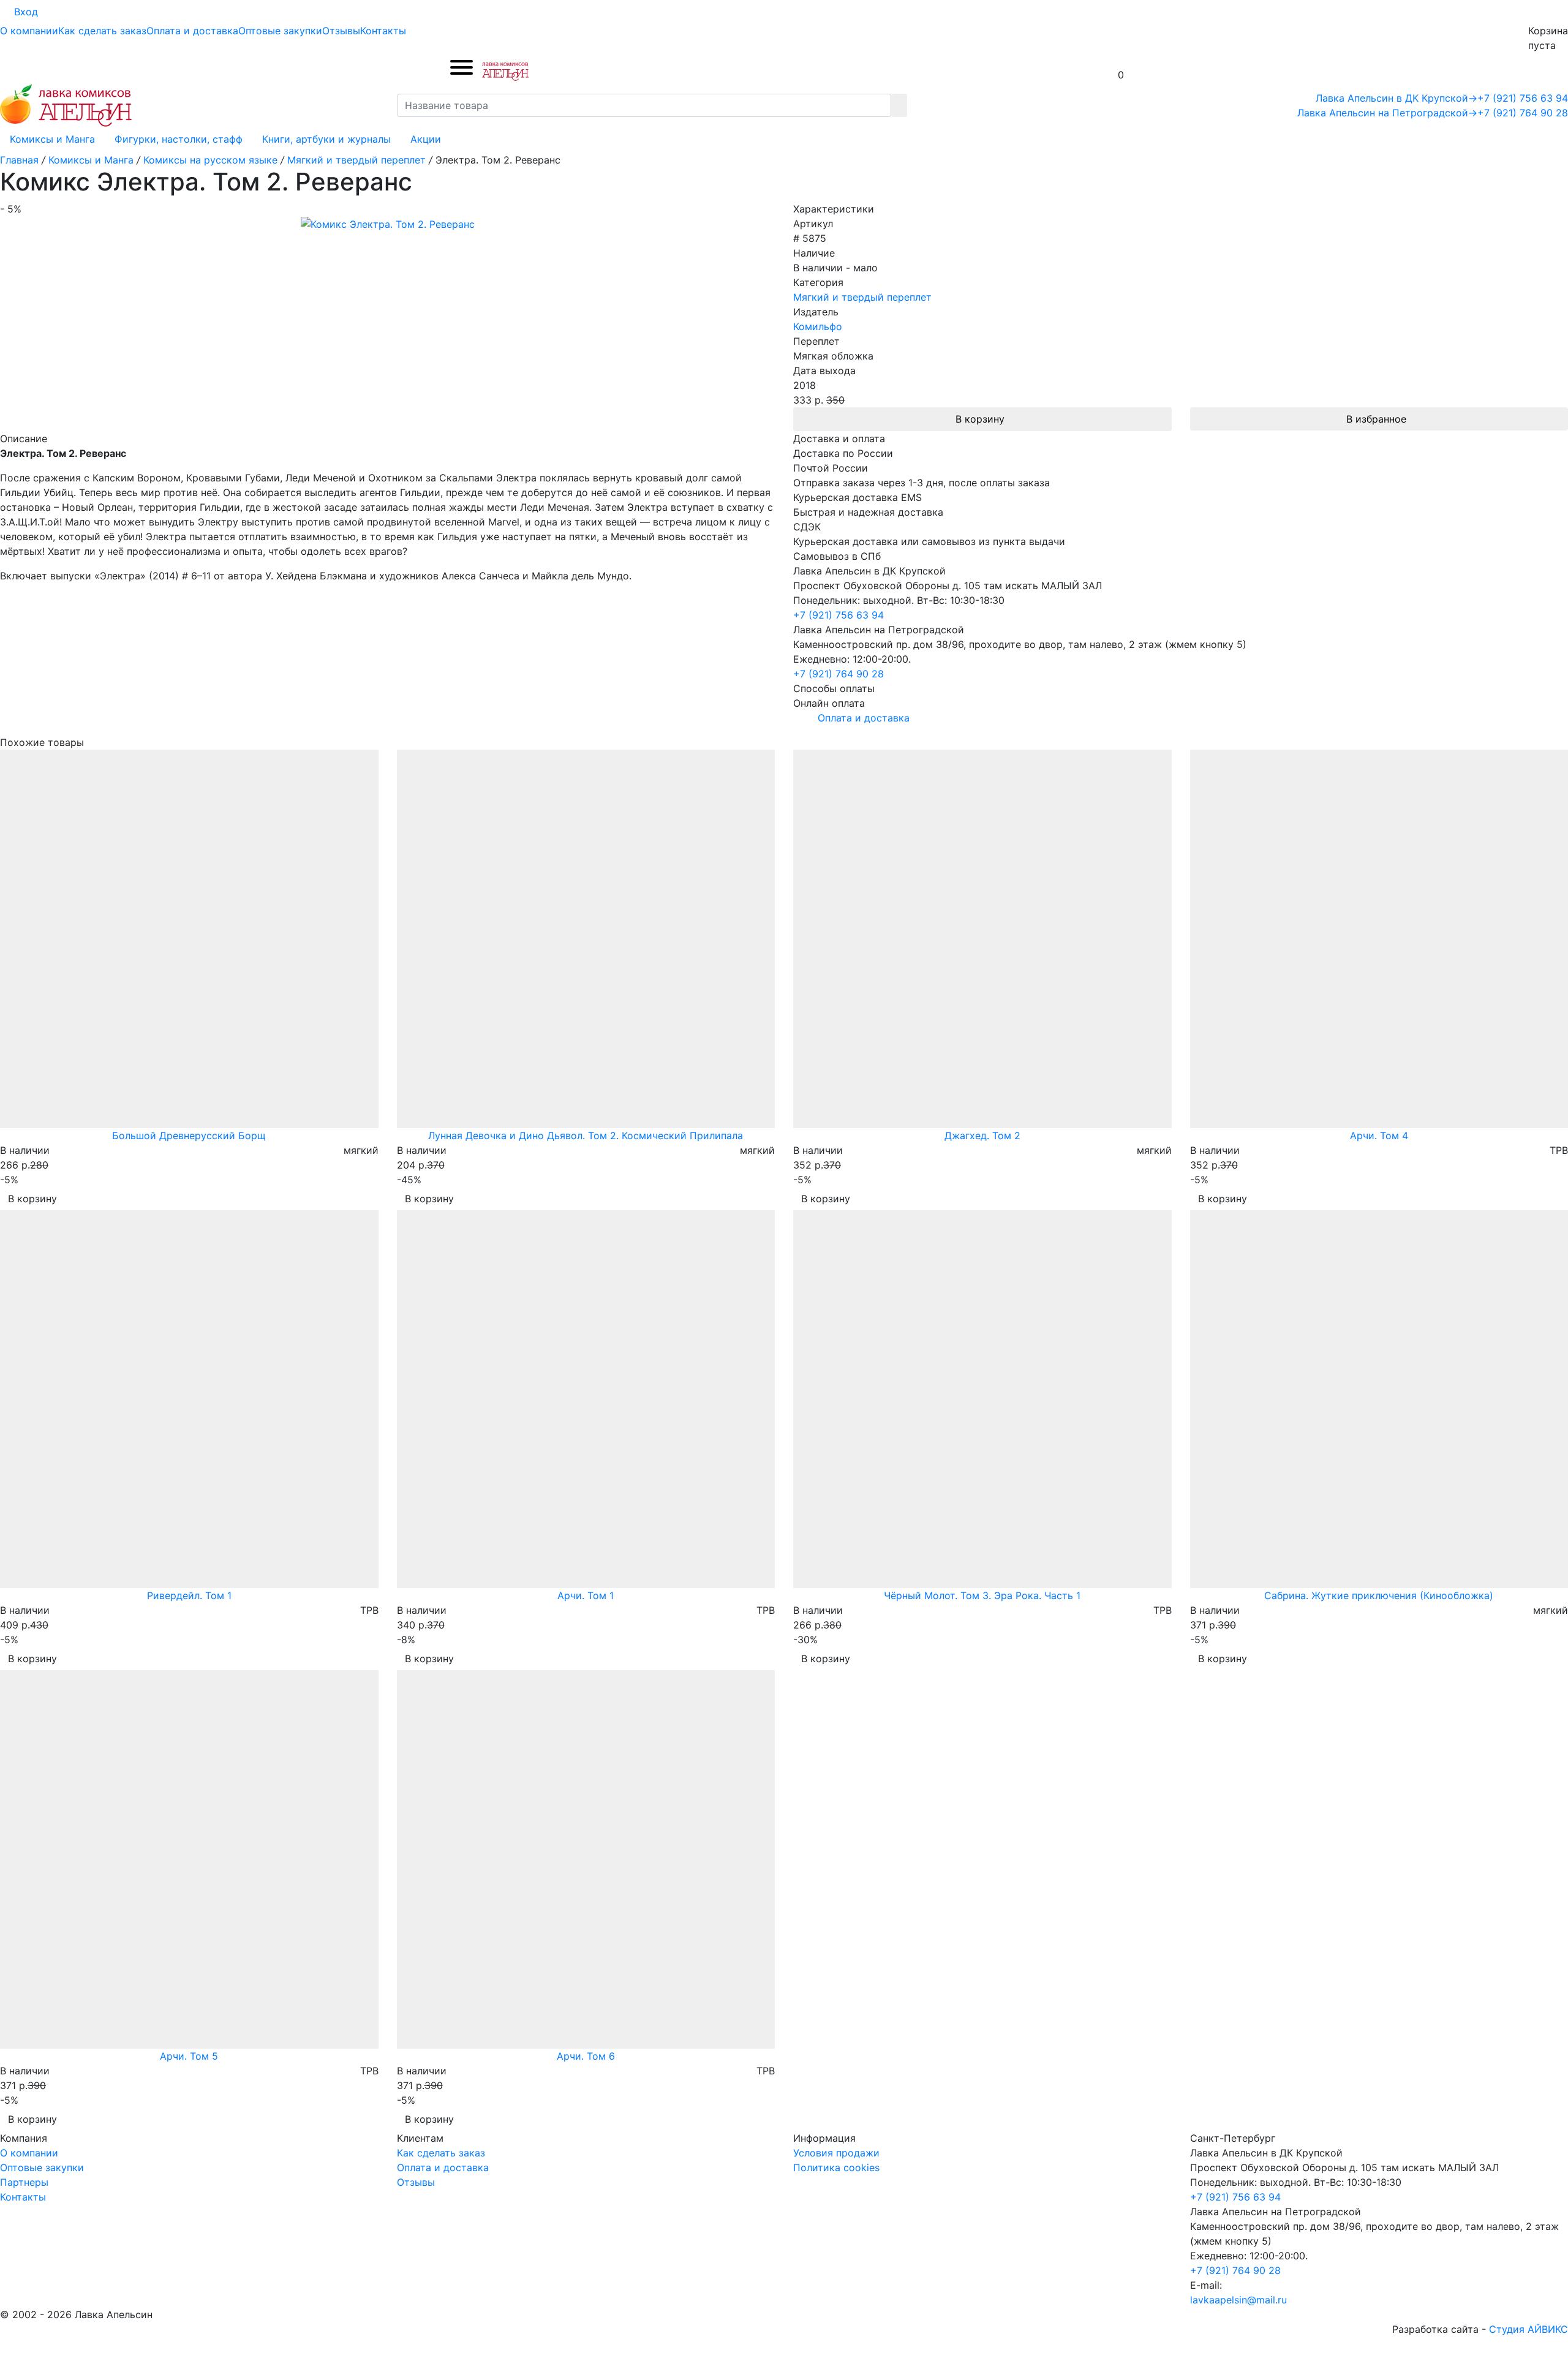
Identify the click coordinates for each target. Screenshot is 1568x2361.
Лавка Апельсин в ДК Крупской (1396, 98)
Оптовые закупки (280, 31)
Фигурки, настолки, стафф (179, 139)
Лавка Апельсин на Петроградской (1387, 113)
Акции (426, 139)
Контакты (383, 31)
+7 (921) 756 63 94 (1523, 98)
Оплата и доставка (192, 31)
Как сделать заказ (102, 31)
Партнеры (24, 2182)
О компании (29, 31)
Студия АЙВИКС (1528, 2329)
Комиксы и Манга (52, 139)
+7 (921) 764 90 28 (1523, 113)
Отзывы (341, 31)
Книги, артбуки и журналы (326, 139)
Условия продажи (836, 2153)
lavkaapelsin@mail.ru (1238, 2300)
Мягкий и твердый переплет (862, 297)
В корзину (980, 419)
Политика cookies (836, 2167)
